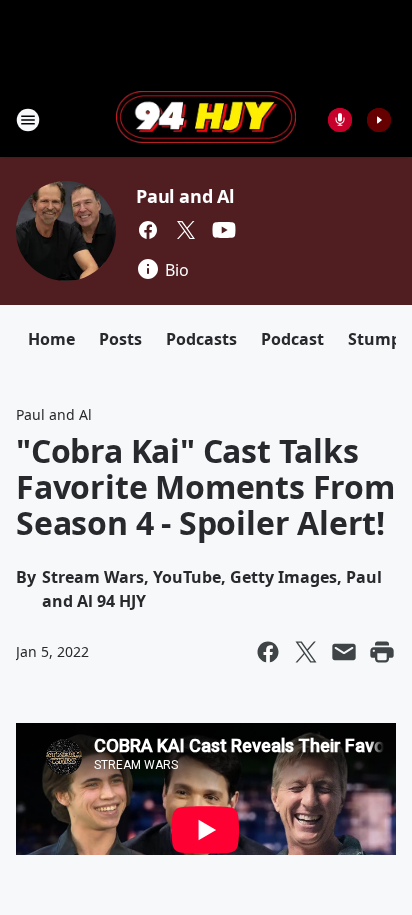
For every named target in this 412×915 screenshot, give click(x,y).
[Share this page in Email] (344, 652)
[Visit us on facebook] (148, 230)
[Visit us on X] (186, 230)
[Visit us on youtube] (224, 230)
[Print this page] (382, 652)
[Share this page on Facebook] (268, 652)
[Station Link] (206, 119)
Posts (120, 339)
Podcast (292, 339)
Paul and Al (185, 196)
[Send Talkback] (340, 120)
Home (51, 339)
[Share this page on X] (306, 652)
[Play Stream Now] (379, 120)
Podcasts (201, 339)
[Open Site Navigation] (28, 120)
